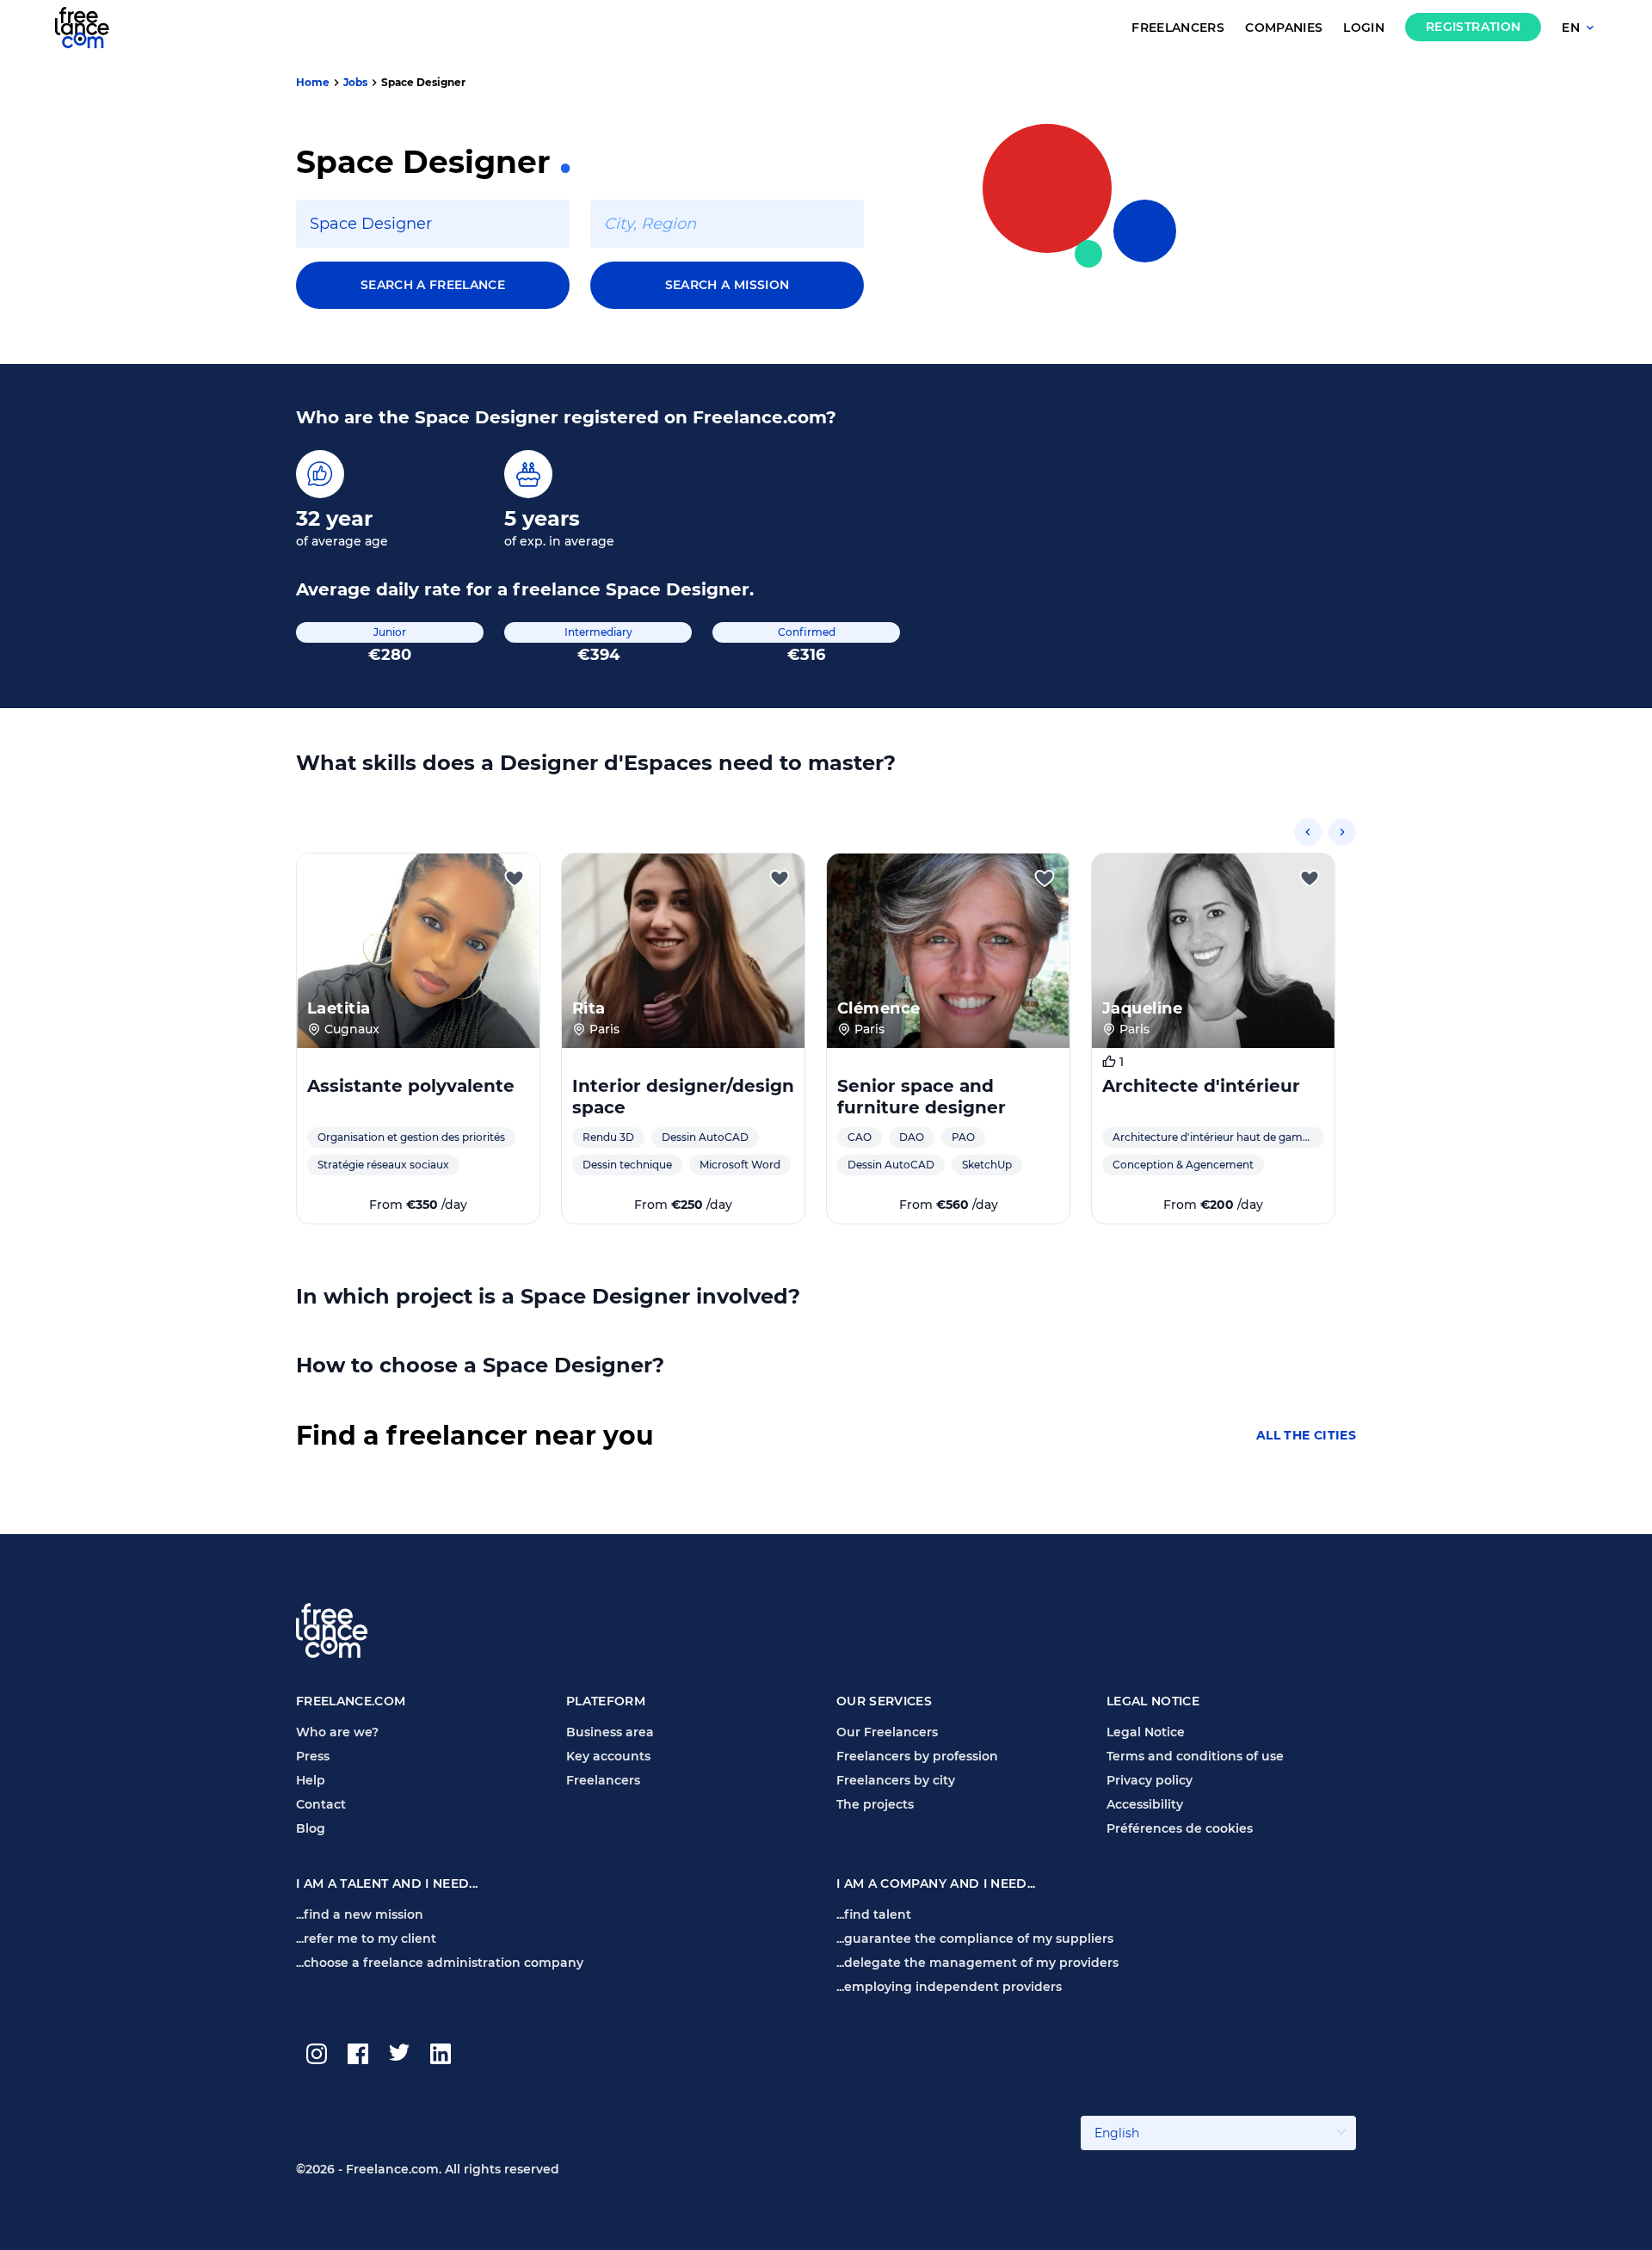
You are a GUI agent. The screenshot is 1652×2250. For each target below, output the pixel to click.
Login (1364, 28)
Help (311, 1780)
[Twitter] (399, 2054)
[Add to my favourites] (515, 878)
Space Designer (423, 82)
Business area (610, 1732)
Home (313, 82)
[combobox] (433, 224)
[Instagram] (317, 2054)
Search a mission (727, 285)
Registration (1473, 27)
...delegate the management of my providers (977, 1963)
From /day (418, 1205)
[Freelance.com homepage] (92, 27)
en (1571, 28)
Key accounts (608, 1756)
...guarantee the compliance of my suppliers (975, 1939)
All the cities (1306, 1436)
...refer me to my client (366, 1939)
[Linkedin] (441, 2054)
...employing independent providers (949, 1987)
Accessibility (1145, 1804)
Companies (1284, 28)
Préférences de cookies (1180, 1828)
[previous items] (1308, 832)
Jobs (355, 82)
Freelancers (1178, 28)
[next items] (1342, 832)
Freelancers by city (896, 1780)
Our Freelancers (887, 1732)
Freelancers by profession (917, 1756)
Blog (311, 1828)
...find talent (874, 1914)
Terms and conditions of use (1195, 1756)
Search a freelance (433, 285)
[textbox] (433, 224)
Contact (321, 1804)
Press (313, 1756)
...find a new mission (360, 1914)
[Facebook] (358, 2054)
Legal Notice (1146, 1732)
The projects (875, 1804)
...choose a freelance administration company (440, 1963)
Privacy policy (1150, 1780)
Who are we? (337, 1732)
